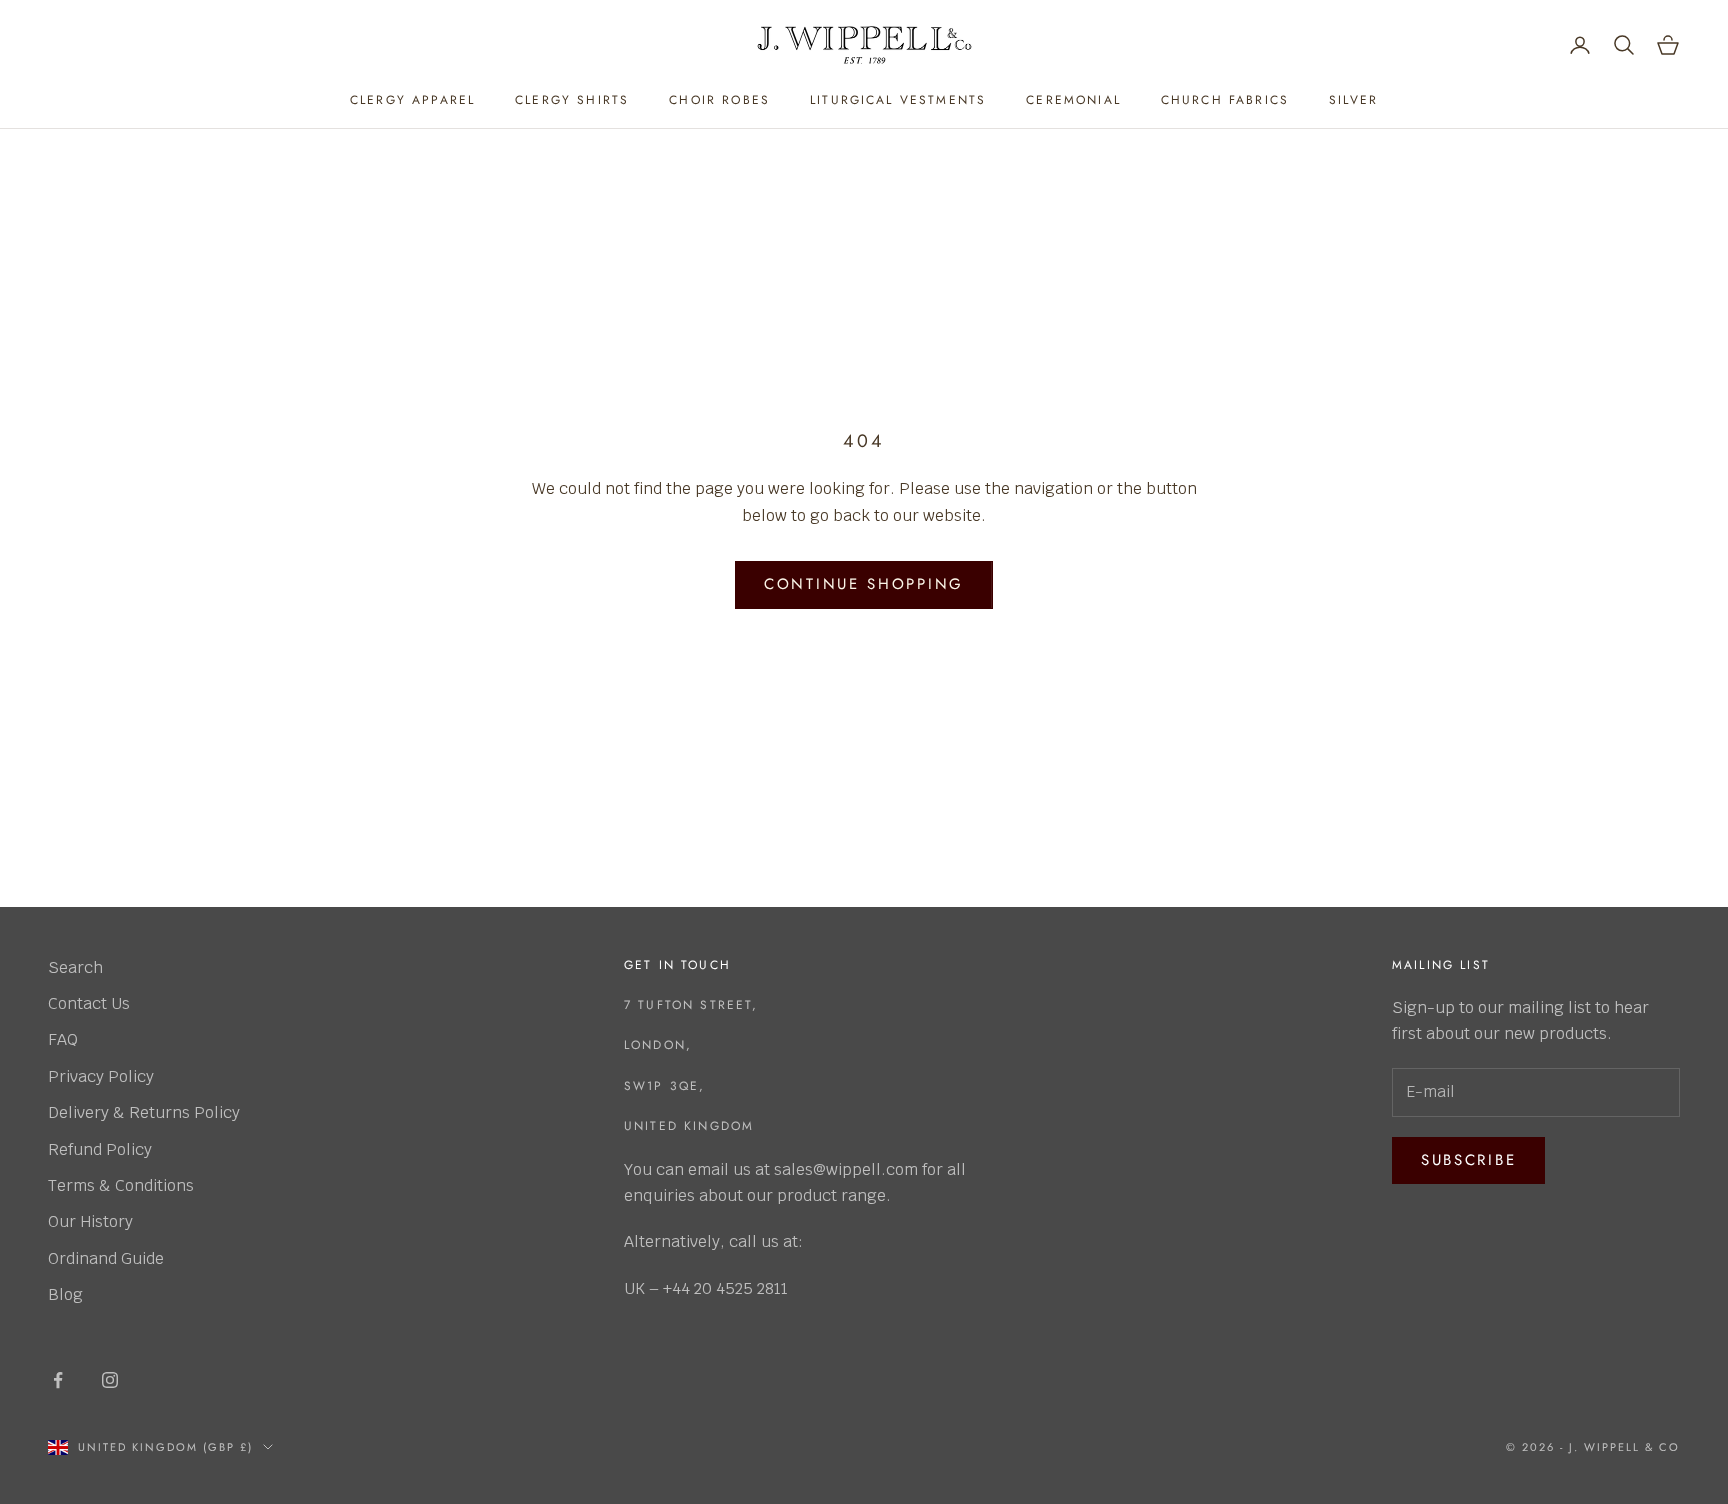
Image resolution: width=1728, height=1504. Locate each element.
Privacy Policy (101, 1076)
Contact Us (89, 1003)
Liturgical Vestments (898, 100)
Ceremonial (1073, 100)
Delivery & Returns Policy (144, 1112)
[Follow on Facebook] (58, 1380)
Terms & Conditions (121, 1185)
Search (75, 967)
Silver (1353, 100)
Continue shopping (864, 584)
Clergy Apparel (412, 100)
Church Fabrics (1225, 100)
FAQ (63, 1039)
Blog (65, 1294)
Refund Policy (100, 1149)
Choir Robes (719, 100)
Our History (90, 1221)
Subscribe (1468, 1160)
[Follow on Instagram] (110, 1380)
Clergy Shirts (572, 100)
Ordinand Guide (106, 1258)
